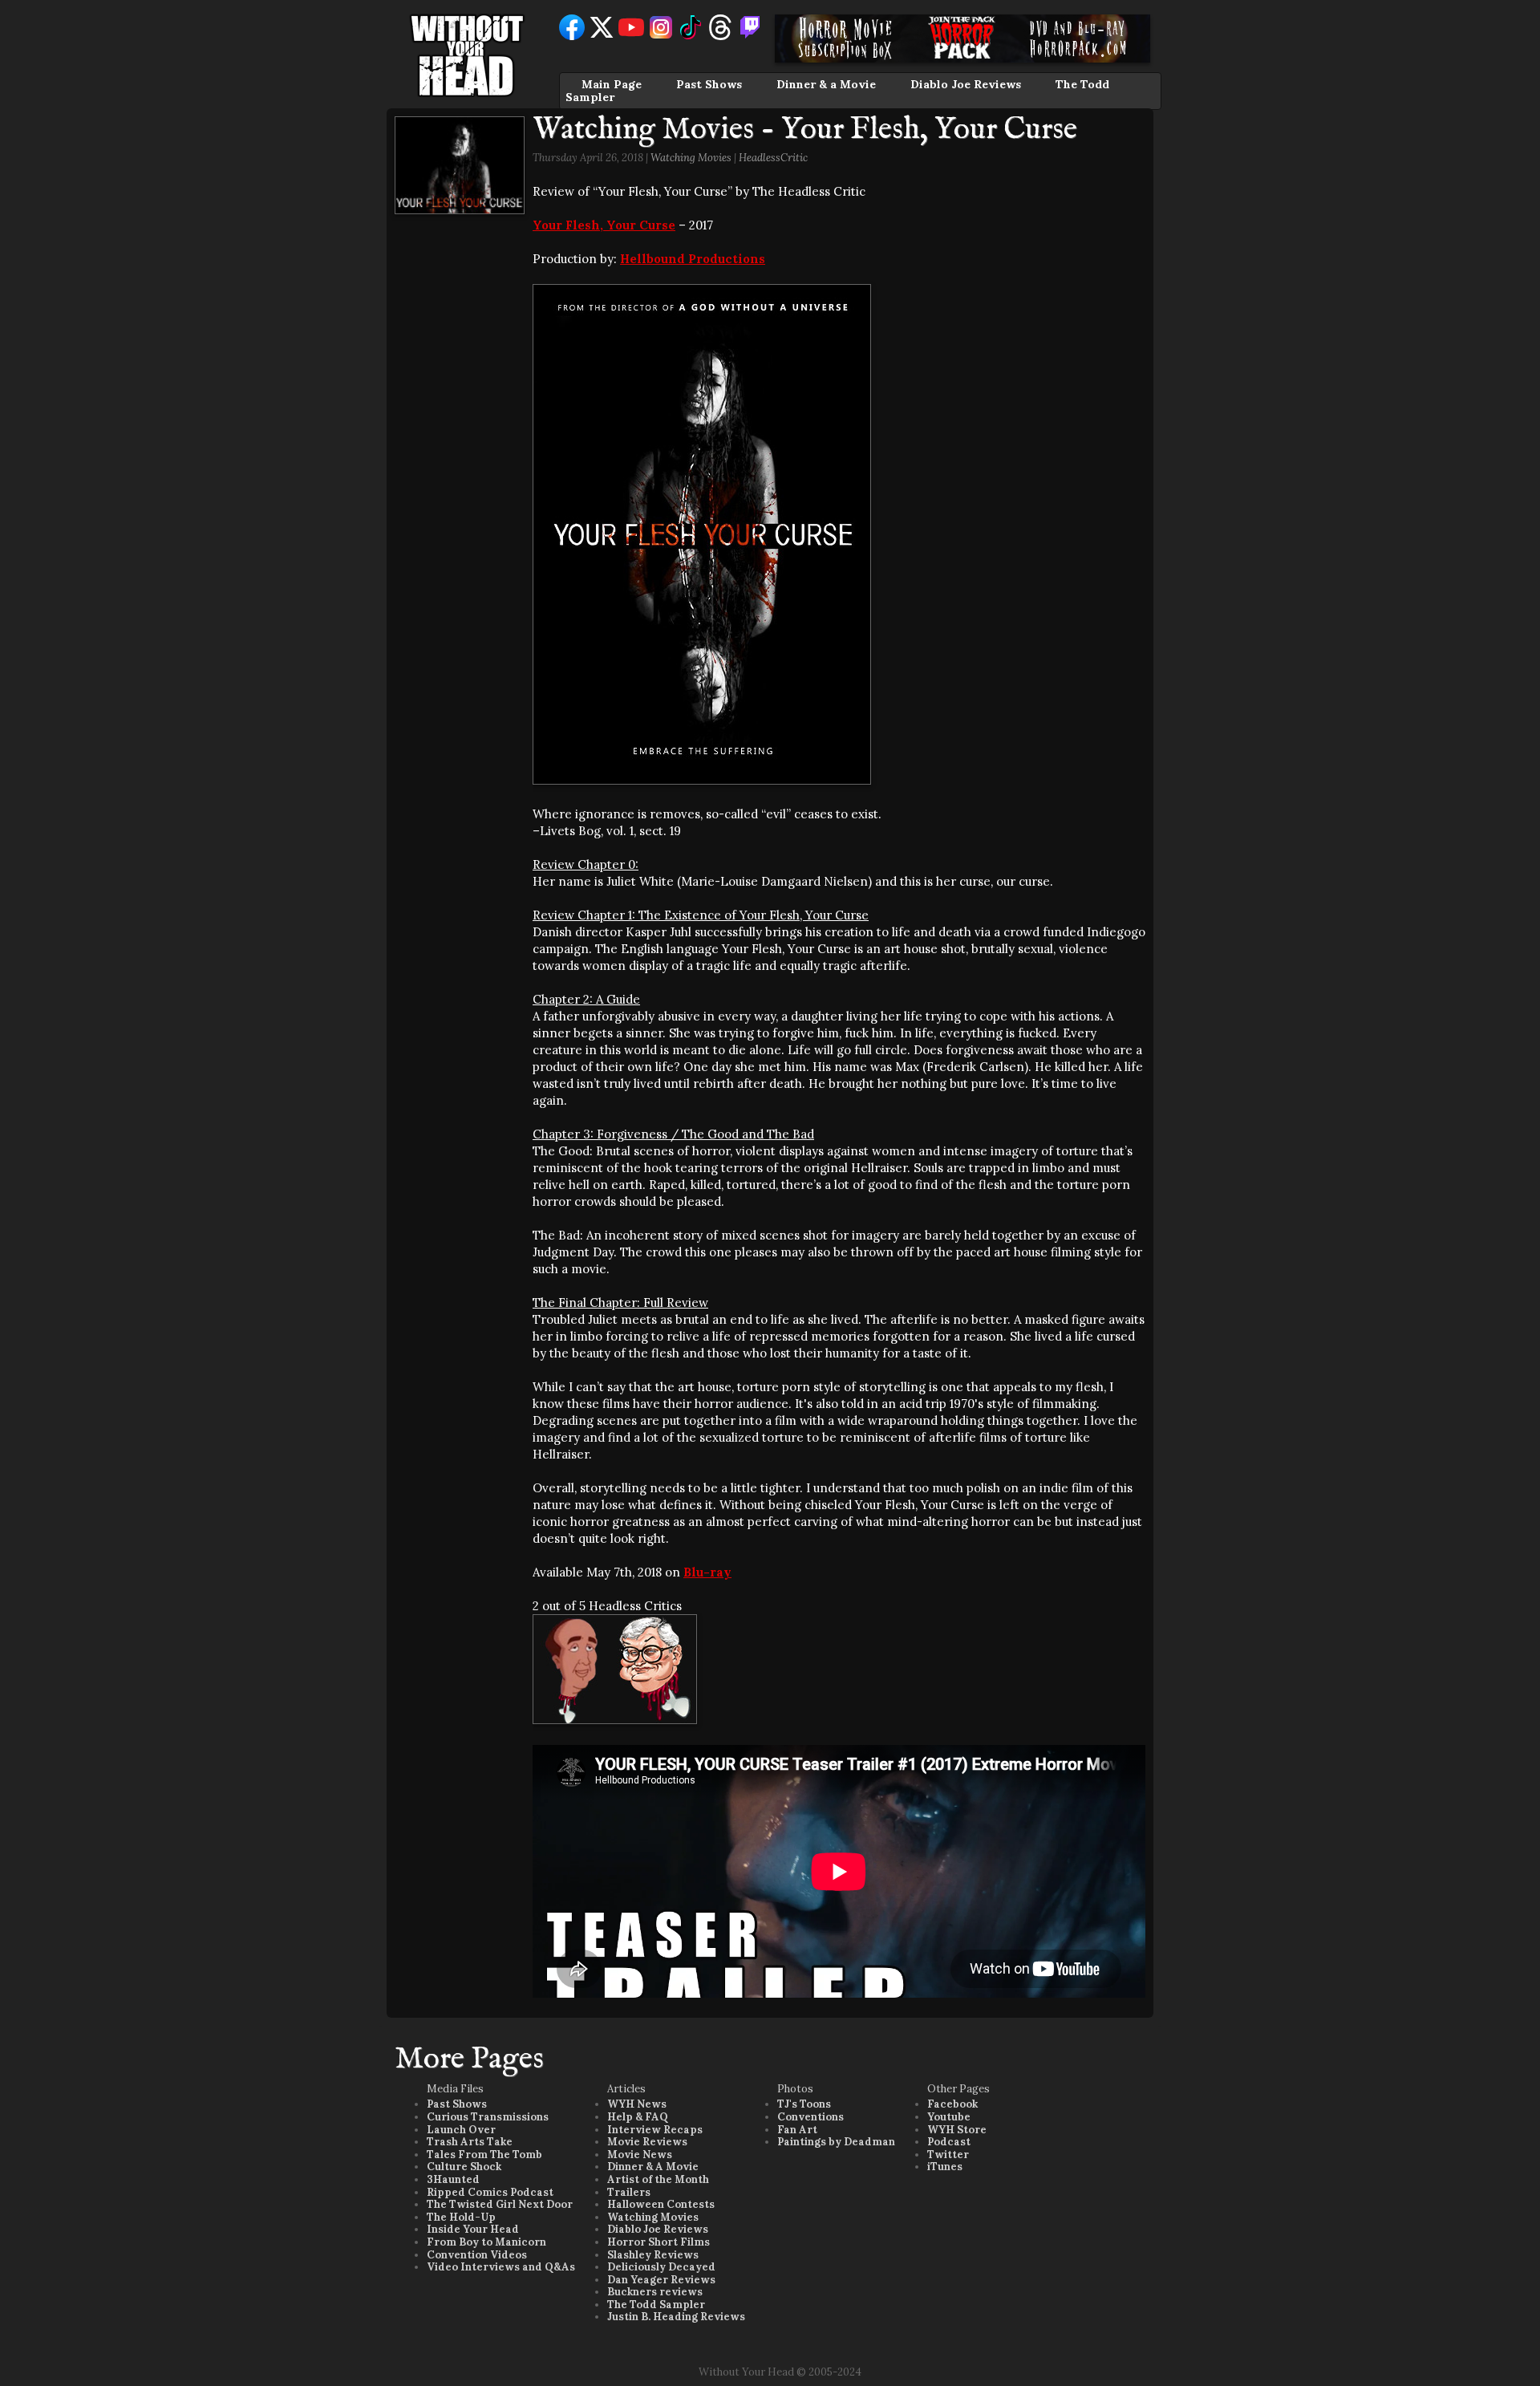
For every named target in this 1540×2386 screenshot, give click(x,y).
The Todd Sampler (656, 2305)
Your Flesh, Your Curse (604, 225)
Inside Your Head (473, 2229)
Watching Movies (691, 158)
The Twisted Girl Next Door (500, 2204)
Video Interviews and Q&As (501, 2267)
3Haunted (453, 2179)
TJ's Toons (804, 2104)
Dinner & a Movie (826, 84)
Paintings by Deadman (836, 2142)
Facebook (952, 2104)
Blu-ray (707, 1572)
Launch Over (461, 2130)
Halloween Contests (661, 2204)
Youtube (949, 2117)
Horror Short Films (659, 2242)
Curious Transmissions (488, 2117)
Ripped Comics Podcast (490, 2192)
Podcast (949, 2142)
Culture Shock (464, 2167)
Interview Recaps (655, 2130)
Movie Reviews (647, 2142)
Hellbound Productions (693, 259)
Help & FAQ (638, 2117)
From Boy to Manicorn (486, 2242)
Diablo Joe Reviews (966, 84)
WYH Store (957, 2130)
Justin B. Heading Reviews (676, 2317)
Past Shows (709, 84)
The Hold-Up (461, 2217)
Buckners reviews (655, 2292)
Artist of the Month (658, 2179)
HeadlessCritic (773, 158)
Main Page (612, 84)
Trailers (629, 2192)
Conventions (811, 2117)
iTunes (945, 2167)
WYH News (637, 2104)
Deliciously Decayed (661, 2267)
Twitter (948, 2155)
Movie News (640, 2155)
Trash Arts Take (470, 2142)
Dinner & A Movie (653, 2167)
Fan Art (797, 2130)
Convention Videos (477, 2255)
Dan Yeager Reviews (661, 2280)
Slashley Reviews (653, 2255)
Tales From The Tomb (484, 2155)
